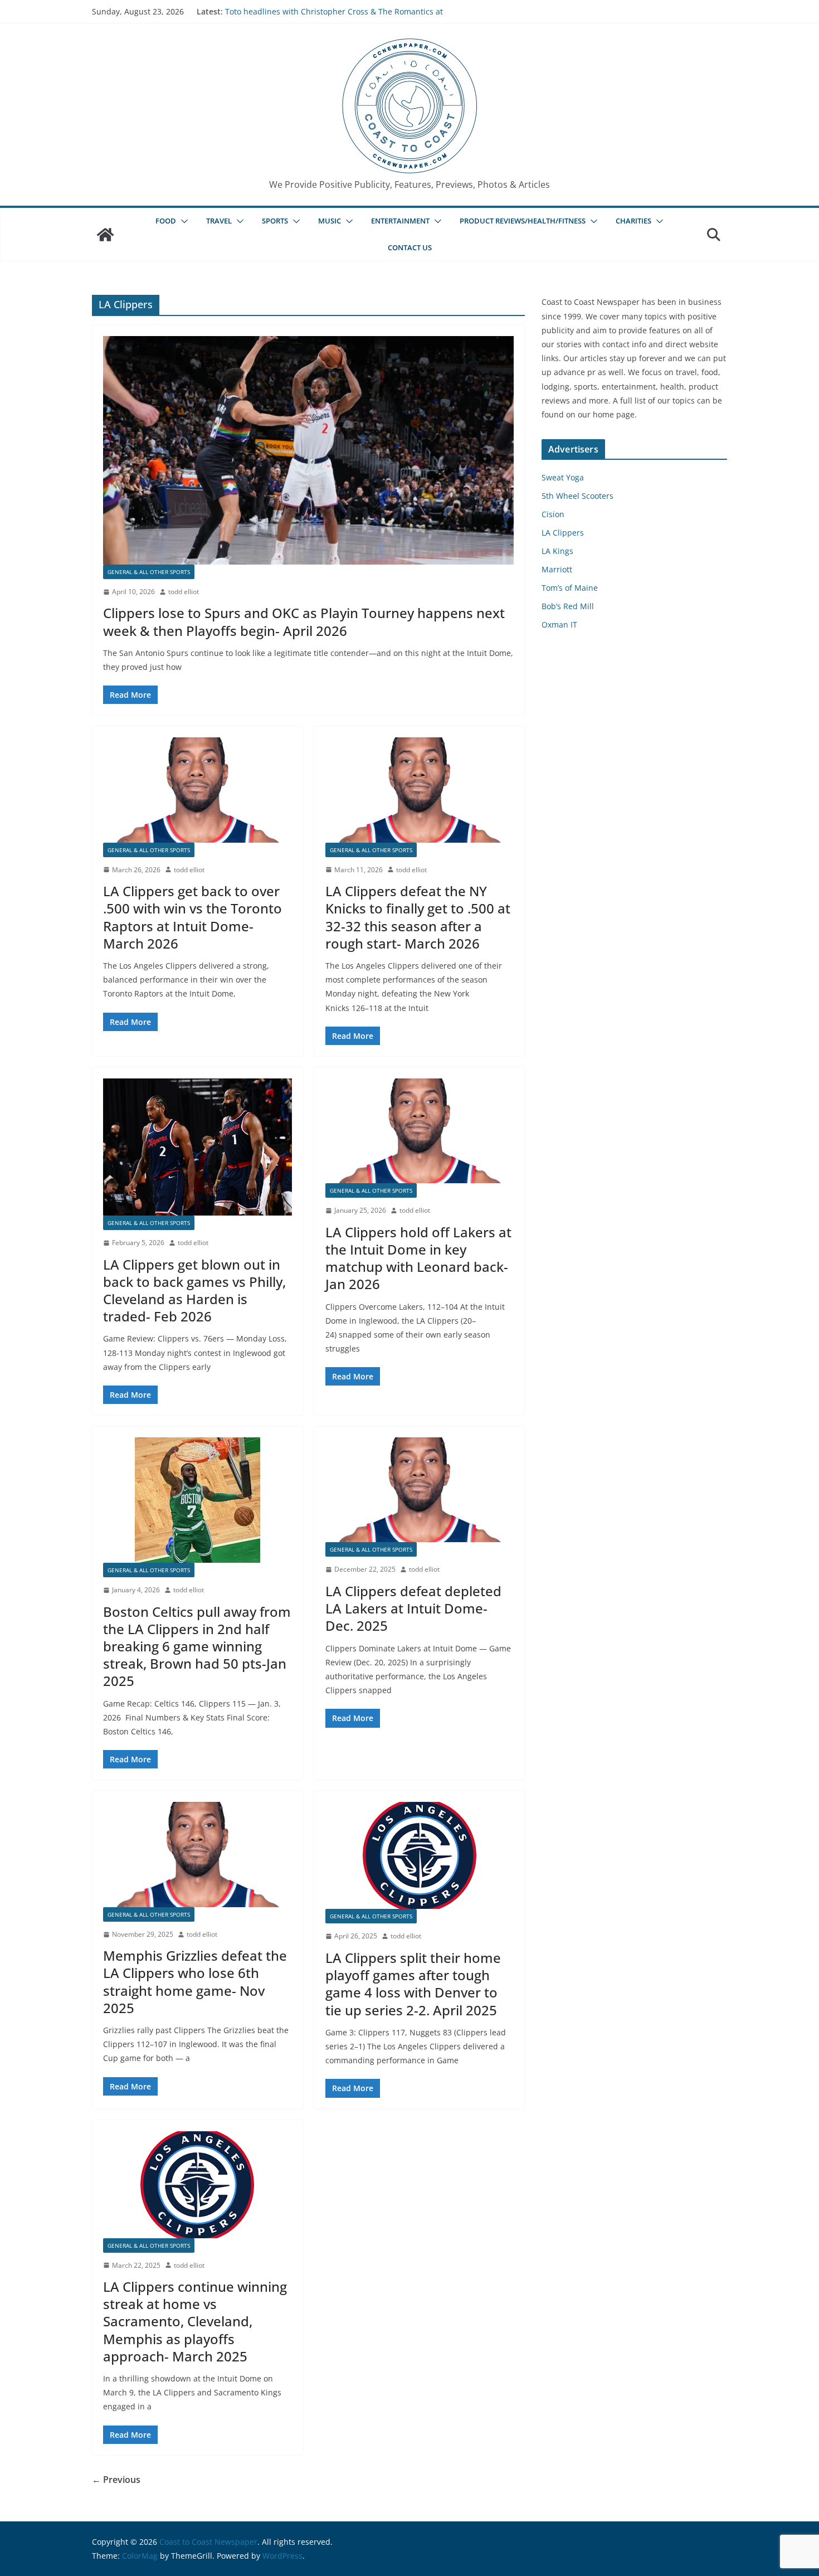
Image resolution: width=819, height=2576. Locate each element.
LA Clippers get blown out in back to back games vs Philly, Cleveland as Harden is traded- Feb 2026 (194, 1291)
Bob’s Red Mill (568, 606)
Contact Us (410, 247)
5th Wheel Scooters (577, 496)
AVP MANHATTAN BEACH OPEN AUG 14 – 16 (306, 11)
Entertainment (400, 221)
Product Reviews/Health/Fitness (523, 221)
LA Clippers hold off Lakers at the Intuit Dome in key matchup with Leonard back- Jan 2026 (418, 1258)
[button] (182, 221)
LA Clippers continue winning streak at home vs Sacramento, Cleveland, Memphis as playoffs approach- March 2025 (195, 2321)
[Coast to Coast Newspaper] (105, 235)
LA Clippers (563, 533)
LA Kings (557, 551)
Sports (275, 221)
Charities (633, 221)
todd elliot (184, 592)
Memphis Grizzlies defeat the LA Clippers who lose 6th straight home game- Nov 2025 (195, 1982)
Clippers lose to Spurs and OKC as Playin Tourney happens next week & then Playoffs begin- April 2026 (304, 621)
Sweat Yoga (563, 477)
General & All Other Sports (149, 572)
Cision (553, 514)
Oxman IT (559, 624)
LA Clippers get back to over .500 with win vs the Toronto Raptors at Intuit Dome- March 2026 (192, 917)
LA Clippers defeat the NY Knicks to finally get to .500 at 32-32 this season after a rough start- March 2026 (418, 917)
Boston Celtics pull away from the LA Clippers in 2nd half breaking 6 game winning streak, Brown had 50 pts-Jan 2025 (197, 1646)
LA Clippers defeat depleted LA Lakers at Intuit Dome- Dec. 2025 (413, 1608)
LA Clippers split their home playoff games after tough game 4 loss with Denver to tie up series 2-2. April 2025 (413, 1984)
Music (330, 221)
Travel (219, 221)
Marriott (557, 569)
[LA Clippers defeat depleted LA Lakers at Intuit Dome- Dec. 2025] (420, 1490)
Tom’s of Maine (570, 588)
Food (166, 221)
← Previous (116, 2480)
